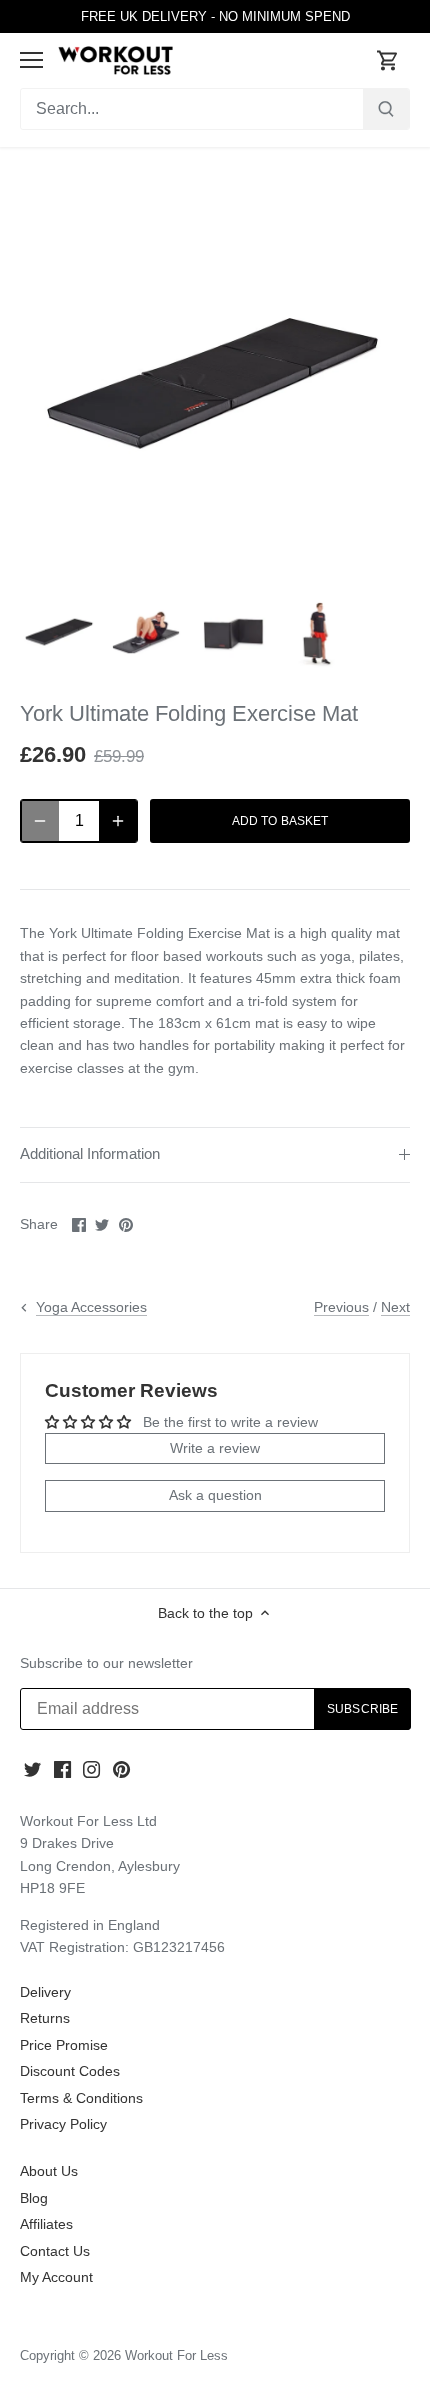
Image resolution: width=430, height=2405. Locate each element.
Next (395, 1307)
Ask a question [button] (215, 1495)
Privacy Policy (63, 2124)
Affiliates (46, 2224)
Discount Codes (70, 2071)
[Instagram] (91, 1769)
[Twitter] (32, 1769)
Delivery (45, 1992)
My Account (56, 2277)
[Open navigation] (31, 60)
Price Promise (64, 2045)
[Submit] (386, 109)
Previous (341, 1307)
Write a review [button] (215, 1448)
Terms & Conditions (81, 2098)
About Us (49, 2171)
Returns (45, 2018)
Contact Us (55, 2251)
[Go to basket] (388, 60)
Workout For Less (176, 2356)
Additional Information (90, 1154)
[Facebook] (62, 1769)
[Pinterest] (121, 1769)
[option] (59, 633)
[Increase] (118, 821)
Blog (34, 2198)
